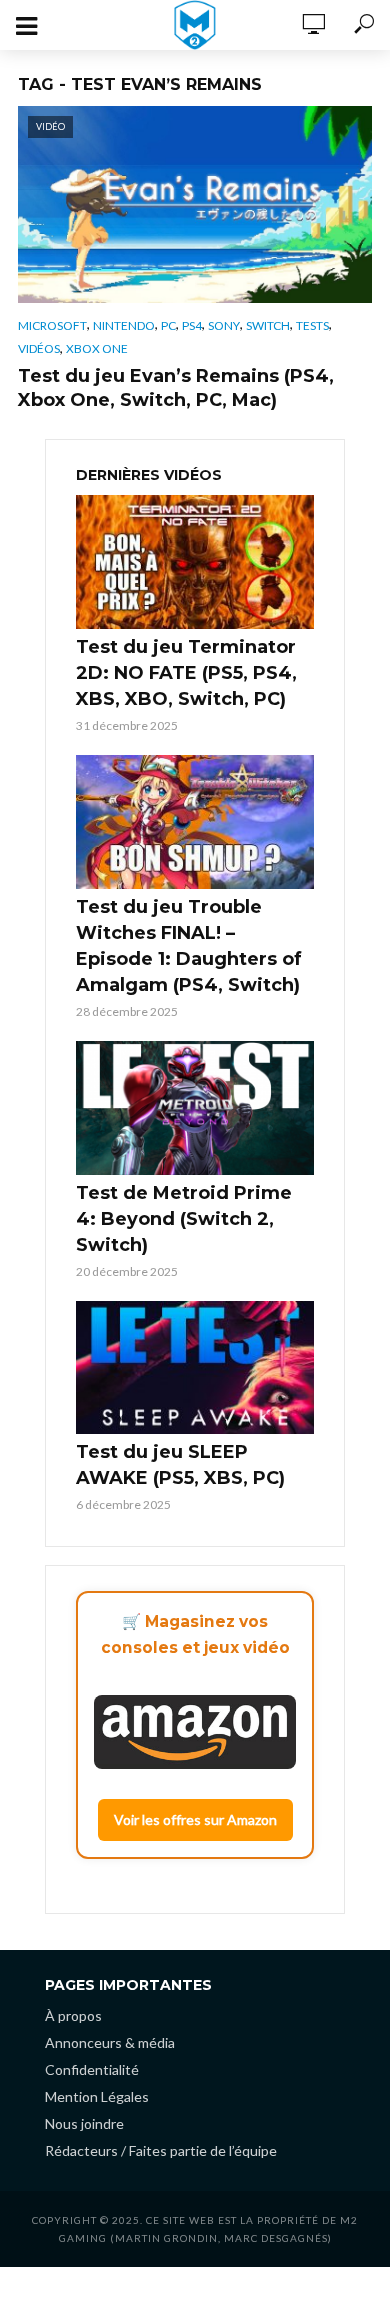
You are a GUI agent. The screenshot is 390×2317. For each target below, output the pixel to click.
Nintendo (124, 325)
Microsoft (52, 325)
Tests (312, 325)
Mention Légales (97, 2096)
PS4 (192, 325)
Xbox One (97, 348)
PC (168, 325)
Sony (224, 325)
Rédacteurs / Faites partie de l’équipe (161, 2150)
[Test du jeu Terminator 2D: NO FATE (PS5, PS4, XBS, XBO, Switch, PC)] (195, 562)
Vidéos (39, 348)
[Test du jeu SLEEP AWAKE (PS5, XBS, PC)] (195, 1368)
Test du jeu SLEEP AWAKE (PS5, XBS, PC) (180, 1465)
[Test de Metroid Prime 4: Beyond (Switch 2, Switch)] (195, 1108)
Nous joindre (84, 2123)
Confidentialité (92, 2069)
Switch (268, 325)
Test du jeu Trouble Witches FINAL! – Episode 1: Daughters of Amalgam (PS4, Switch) (189, 946)
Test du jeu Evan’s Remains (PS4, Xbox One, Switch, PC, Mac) (176, 388)
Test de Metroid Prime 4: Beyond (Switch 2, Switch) (184, 1219)
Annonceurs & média (110, 2042)
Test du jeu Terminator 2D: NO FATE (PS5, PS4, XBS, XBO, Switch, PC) (186, 673)
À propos (73, 2015)
